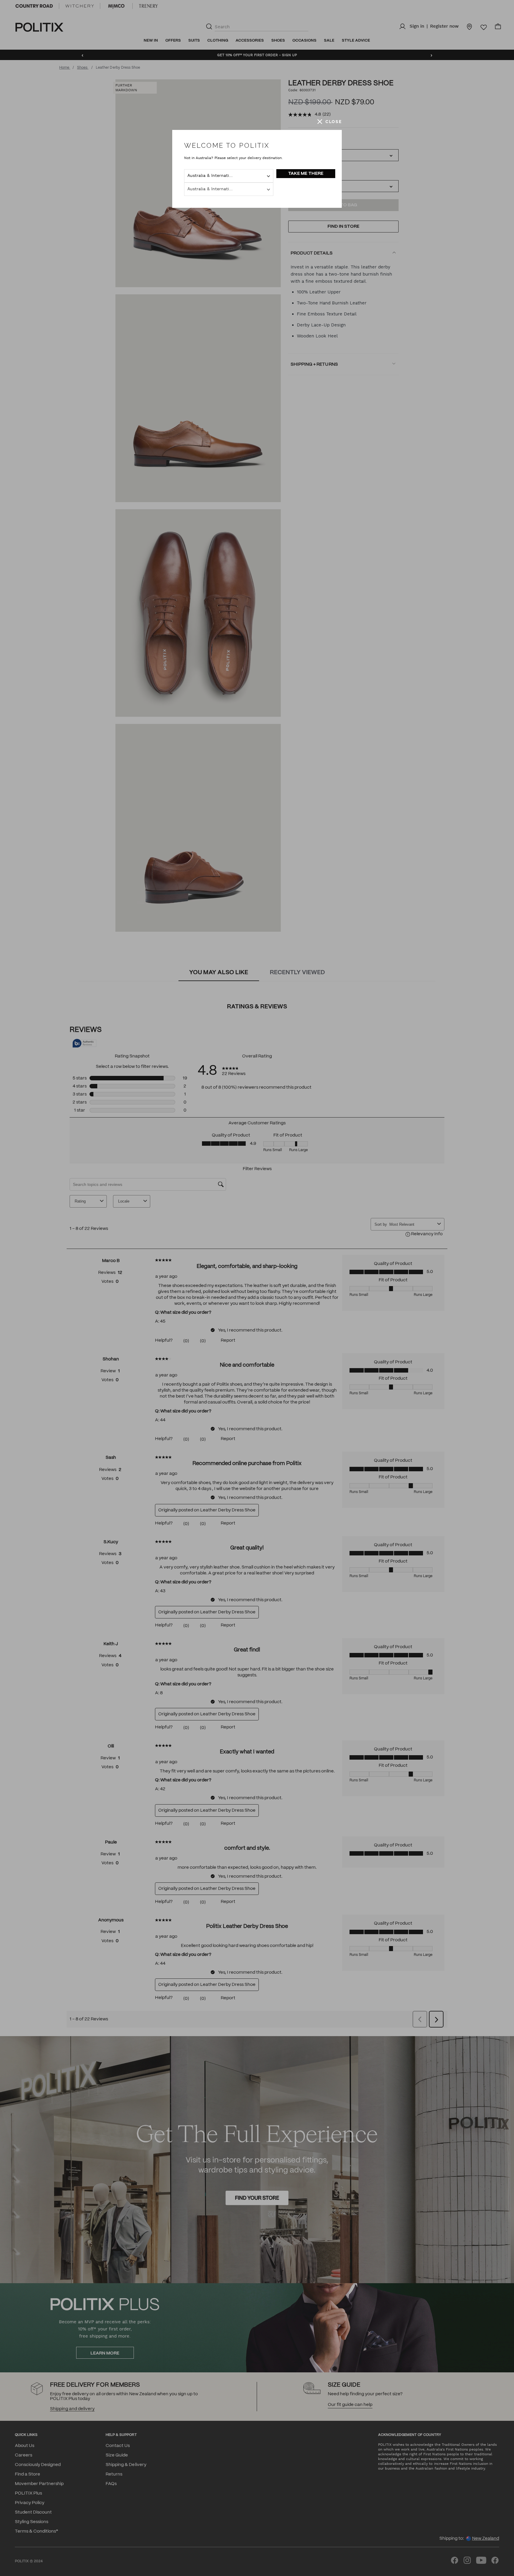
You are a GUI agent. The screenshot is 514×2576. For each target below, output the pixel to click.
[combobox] (229, 176)
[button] (330, 122)
